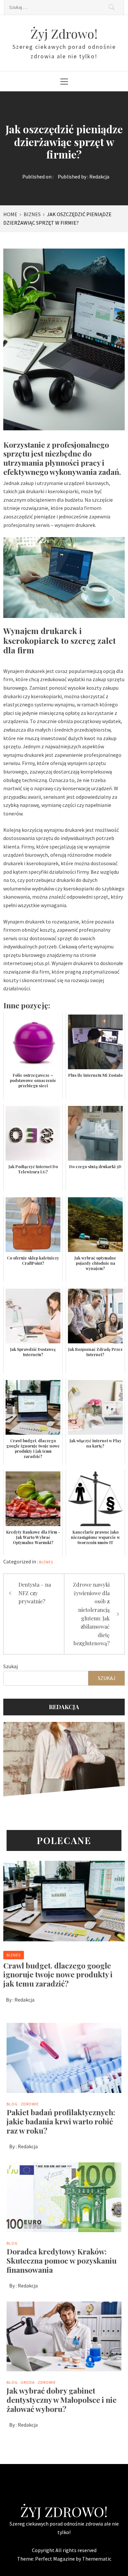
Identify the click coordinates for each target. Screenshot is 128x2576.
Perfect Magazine (55, 2559)
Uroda (28, 2382)
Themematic (97, 2559)
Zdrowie (30, 2104)
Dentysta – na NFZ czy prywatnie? (35, 1593)
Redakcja (99, 177)
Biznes (46, 1562)
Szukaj (11, 1666)
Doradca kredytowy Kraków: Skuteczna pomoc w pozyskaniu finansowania (62, 2260)
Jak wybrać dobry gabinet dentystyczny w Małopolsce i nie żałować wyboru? (62, 2400)
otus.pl (42, 963)
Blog (12, 2104)
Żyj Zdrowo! (64, 34)
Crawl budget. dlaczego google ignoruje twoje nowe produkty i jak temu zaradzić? (58, 1975)
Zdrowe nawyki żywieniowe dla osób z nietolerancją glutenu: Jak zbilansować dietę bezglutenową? (91, 1614)
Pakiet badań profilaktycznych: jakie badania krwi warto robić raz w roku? (61, 2121)
